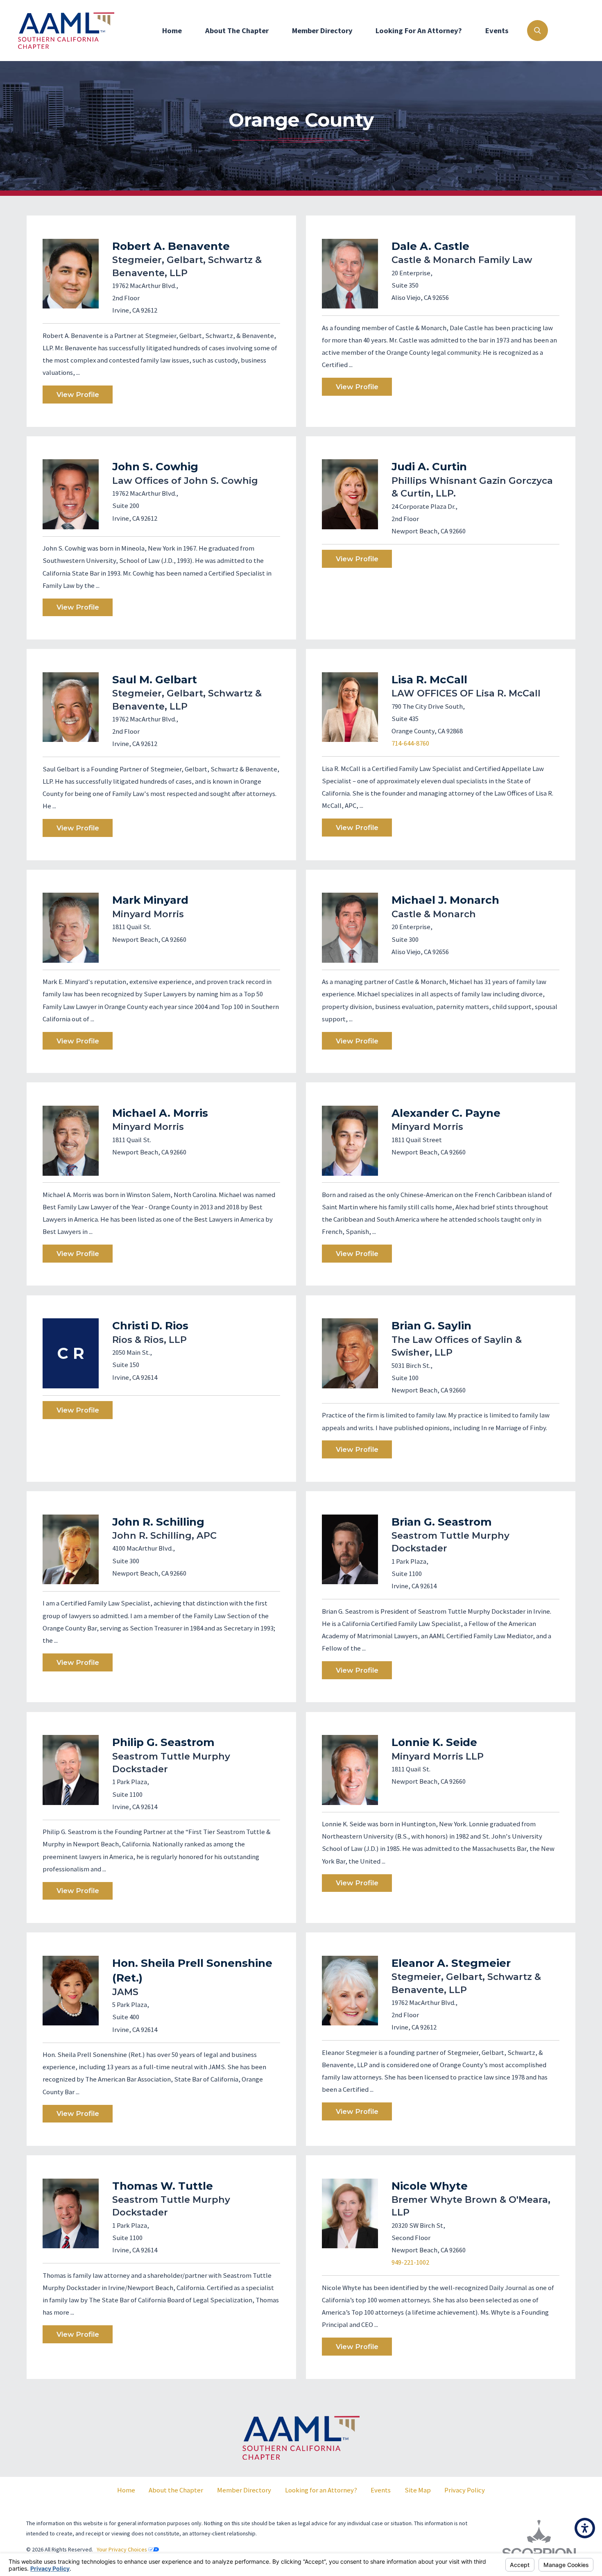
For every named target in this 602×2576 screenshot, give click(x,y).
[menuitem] (172, 31)
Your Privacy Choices (122, 2549)
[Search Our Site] (537, 30)
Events (497, 31)
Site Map (418, 2490)
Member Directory (322, 31)
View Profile (78, 395)
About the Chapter (176, 2490)
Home (172, 31)
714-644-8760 (410, 743)
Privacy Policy (465, 2490)
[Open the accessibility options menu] (585, 2528)
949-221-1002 (410, 2262)
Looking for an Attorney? (419, 31)
